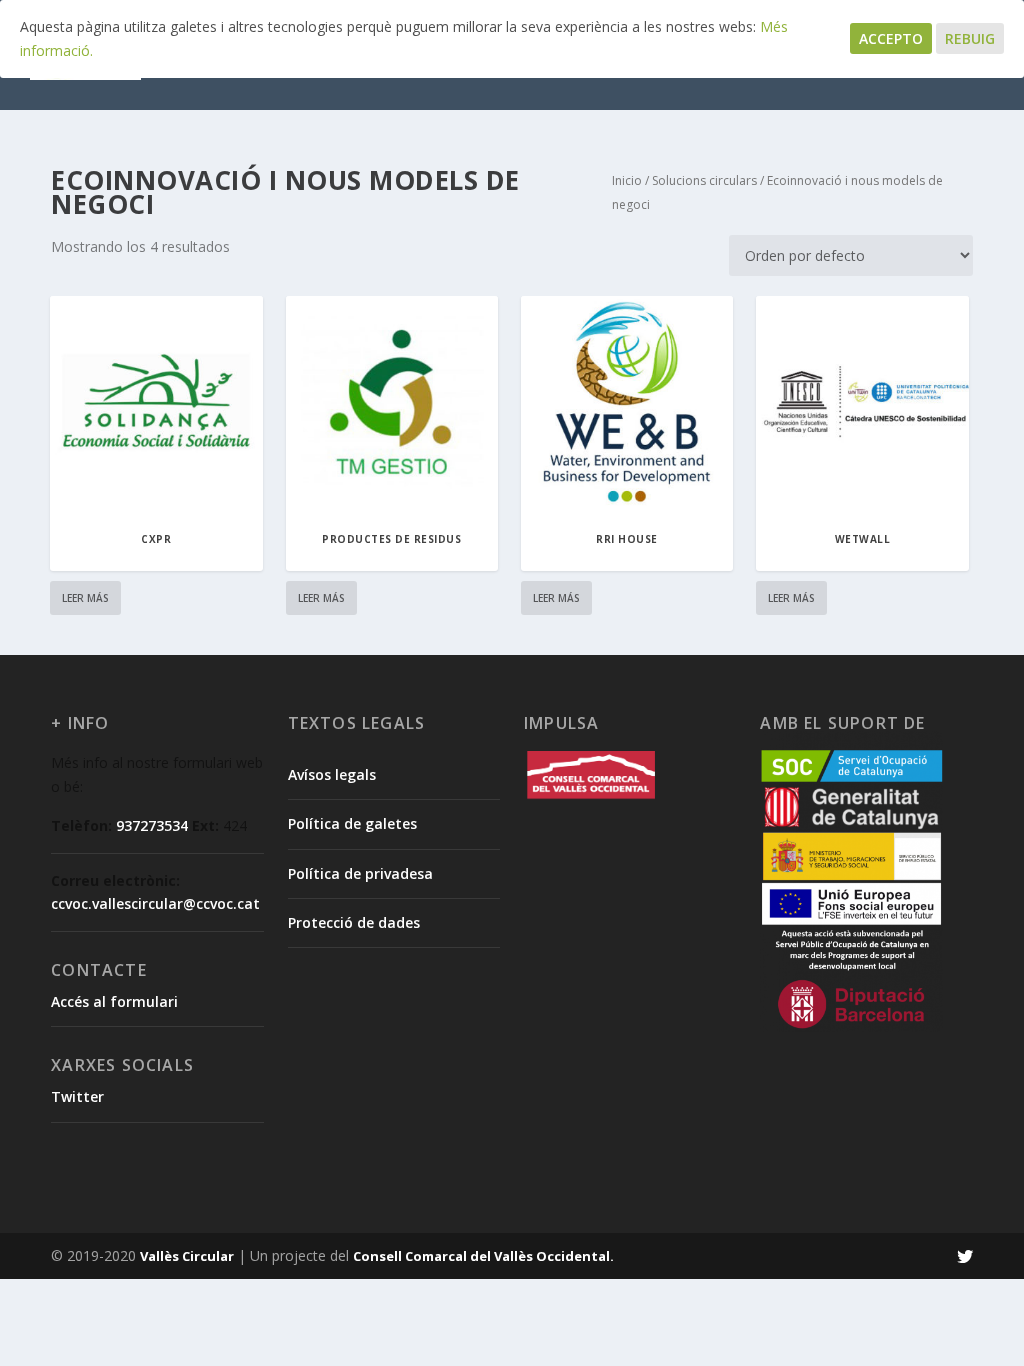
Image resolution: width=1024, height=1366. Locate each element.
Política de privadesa (360, 873)
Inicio (627, 180)
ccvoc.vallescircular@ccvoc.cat (155, 903)
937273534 (152, 825)
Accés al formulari (114, 1001)
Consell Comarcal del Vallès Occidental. (483, 1256)
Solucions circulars (704, 180)
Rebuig (970, 38)
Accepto (891, 38)
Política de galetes (352, 823)
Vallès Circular (187, 1256)
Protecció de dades (354, 922)
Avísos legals (332, 774)
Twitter (77, 1096)
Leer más (85, 598)
